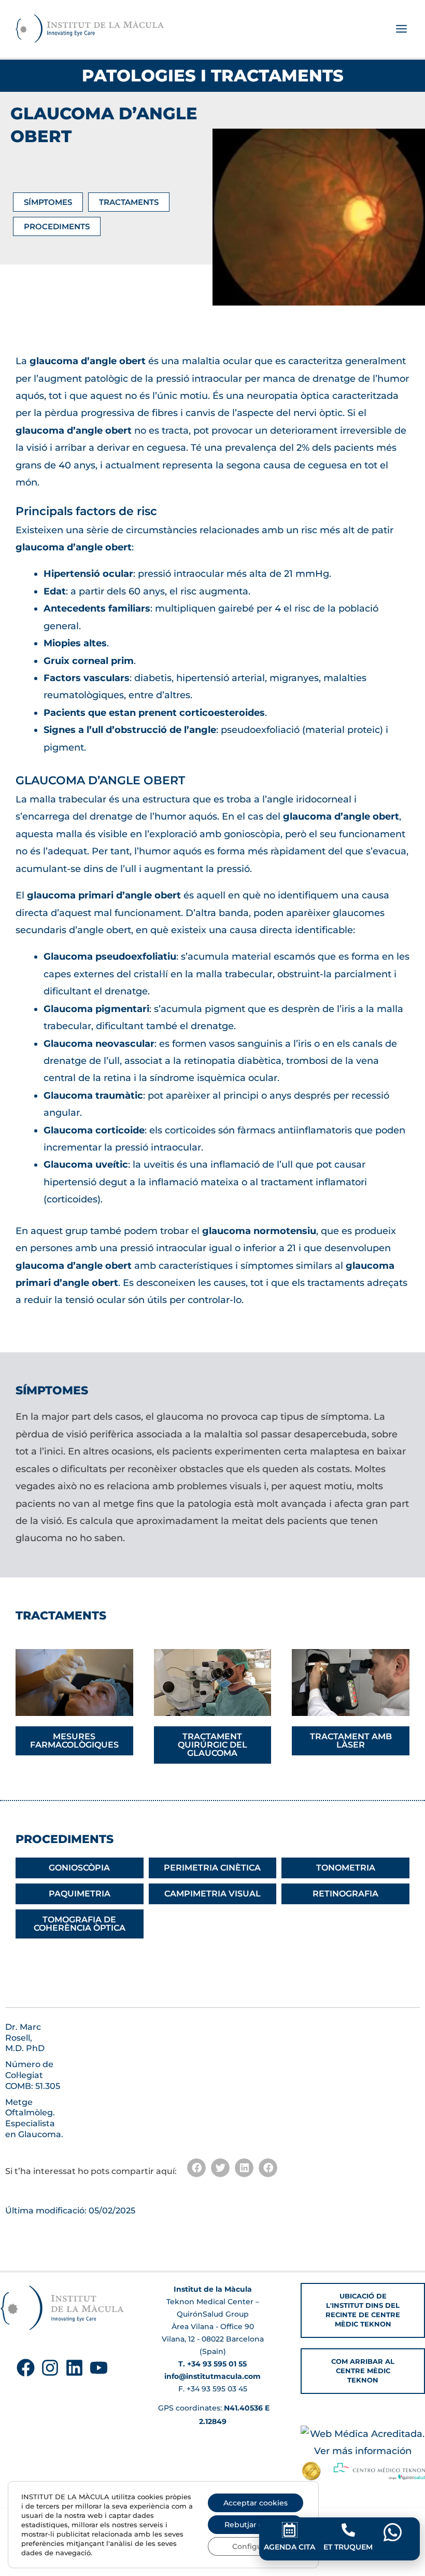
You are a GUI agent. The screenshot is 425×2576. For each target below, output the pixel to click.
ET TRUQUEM (348, 2547)
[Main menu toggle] (401, 29)
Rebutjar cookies (256, 2525)
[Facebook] (26, 2368)
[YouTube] (99, 2368)
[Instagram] (50, 2368)
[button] (196, 2168)
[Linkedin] (74, 2368)
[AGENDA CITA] (290, 2530)
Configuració (256, 2546)
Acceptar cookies (256, 2503)
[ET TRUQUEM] (348, 2530)
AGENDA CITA (289, 2547)
